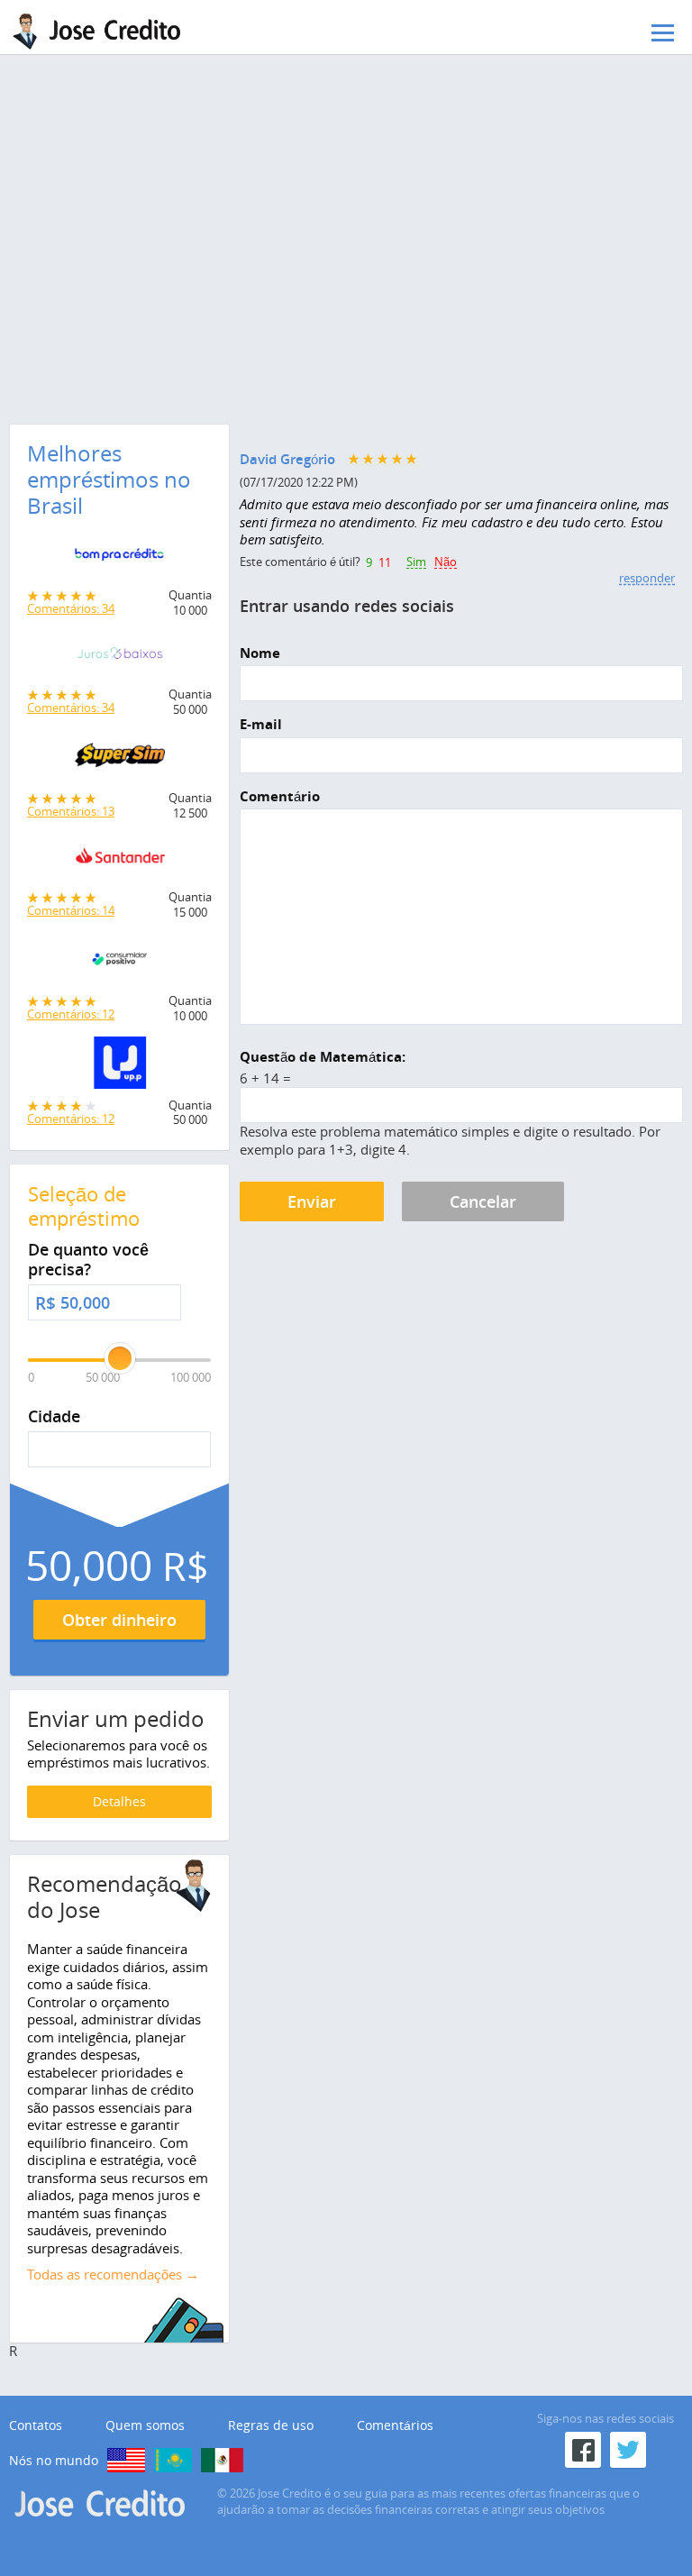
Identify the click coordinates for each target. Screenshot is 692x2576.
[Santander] (119, 862)
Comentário (280, 797)
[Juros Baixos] (119, 658)
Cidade (54, 1417)
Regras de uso (271, 2425)
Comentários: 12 (71, 1014)
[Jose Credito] (104, 32)
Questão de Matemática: (323, 1057)
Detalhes (119, 1801)
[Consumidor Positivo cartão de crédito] (119, 964)
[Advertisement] (346, 203)
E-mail (261, 725)
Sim (416, 562)
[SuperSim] (119, 760)
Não (446, 562)
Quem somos (145, 2425)
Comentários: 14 (71, 910)
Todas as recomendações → (113, 2274)
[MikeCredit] (126, 2460)
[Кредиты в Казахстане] (173, 2460)
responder (647, 578)
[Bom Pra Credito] (119, 559)
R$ (46, 1303)
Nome (260, 653)
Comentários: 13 (71, 811)
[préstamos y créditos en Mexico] (222, 2460)
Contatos (36, 2425)
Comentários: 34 (71, 608)
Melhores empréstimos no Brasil (109, 480)
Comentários (395, 2425)
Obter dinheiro (119, 1620)
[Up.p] (119, 1067)
